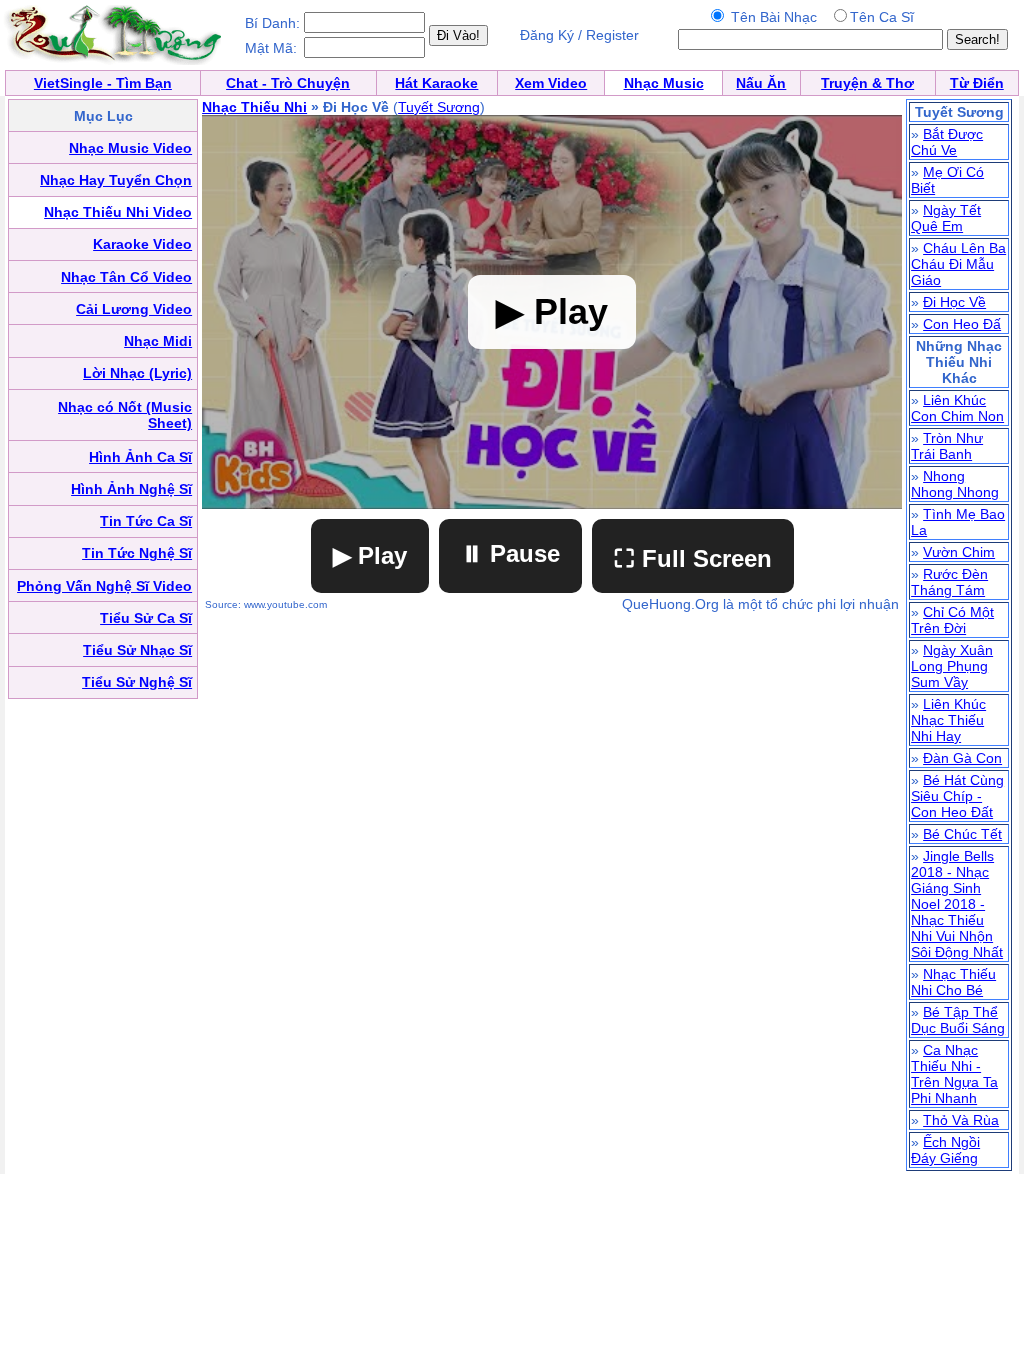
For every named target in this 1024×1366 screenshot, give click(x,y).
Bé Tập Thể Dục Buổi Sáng (958, 1020)
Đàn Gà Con (962, 758)
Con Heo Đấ (962, 324)
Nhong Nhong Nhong (955, 484)
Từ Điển (977, 83)
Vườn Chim (959, 552)
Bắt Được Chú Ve (947, 142)
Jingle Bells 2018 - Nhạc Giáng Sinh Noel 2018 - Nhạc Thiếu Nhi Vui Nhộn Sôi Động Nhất (957, 904)
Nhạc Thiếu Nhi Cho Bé (953, 982)
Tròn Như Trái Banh (947, 446)
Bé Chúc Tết (962, 834)
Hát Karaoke (436, 83)
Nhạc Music (664, 83)
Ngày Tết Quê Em (946, 218)
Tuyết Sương (439, 107)
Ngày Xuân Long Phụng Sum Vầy (952, 666)
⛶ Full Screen (693, 558)
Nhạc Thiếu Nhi (254, 107)
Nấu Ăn (761, 83)
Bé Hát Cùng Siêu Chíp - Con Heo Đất (957, 796)
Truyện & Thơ (867, 83)
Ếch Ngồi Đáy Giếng (945, 1150)
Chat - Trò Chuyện (288, 83)
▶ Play (370, 555)
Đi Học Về (954, 302)
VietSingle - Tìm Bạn (103, 83)
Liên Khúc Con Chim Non (957, 408)
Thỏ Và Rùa (961, 1120)
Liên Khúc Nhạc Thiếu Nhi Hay (948, 720)
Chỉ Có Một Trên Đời (952, 620)
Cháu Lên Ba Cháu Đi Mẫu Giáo (958, 264)
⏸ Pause (510, 553)
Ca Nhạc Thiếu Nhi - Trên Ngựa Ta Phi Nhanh (954, 1074)
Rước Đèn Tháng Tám (949, 582)
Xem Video (551, 83)
